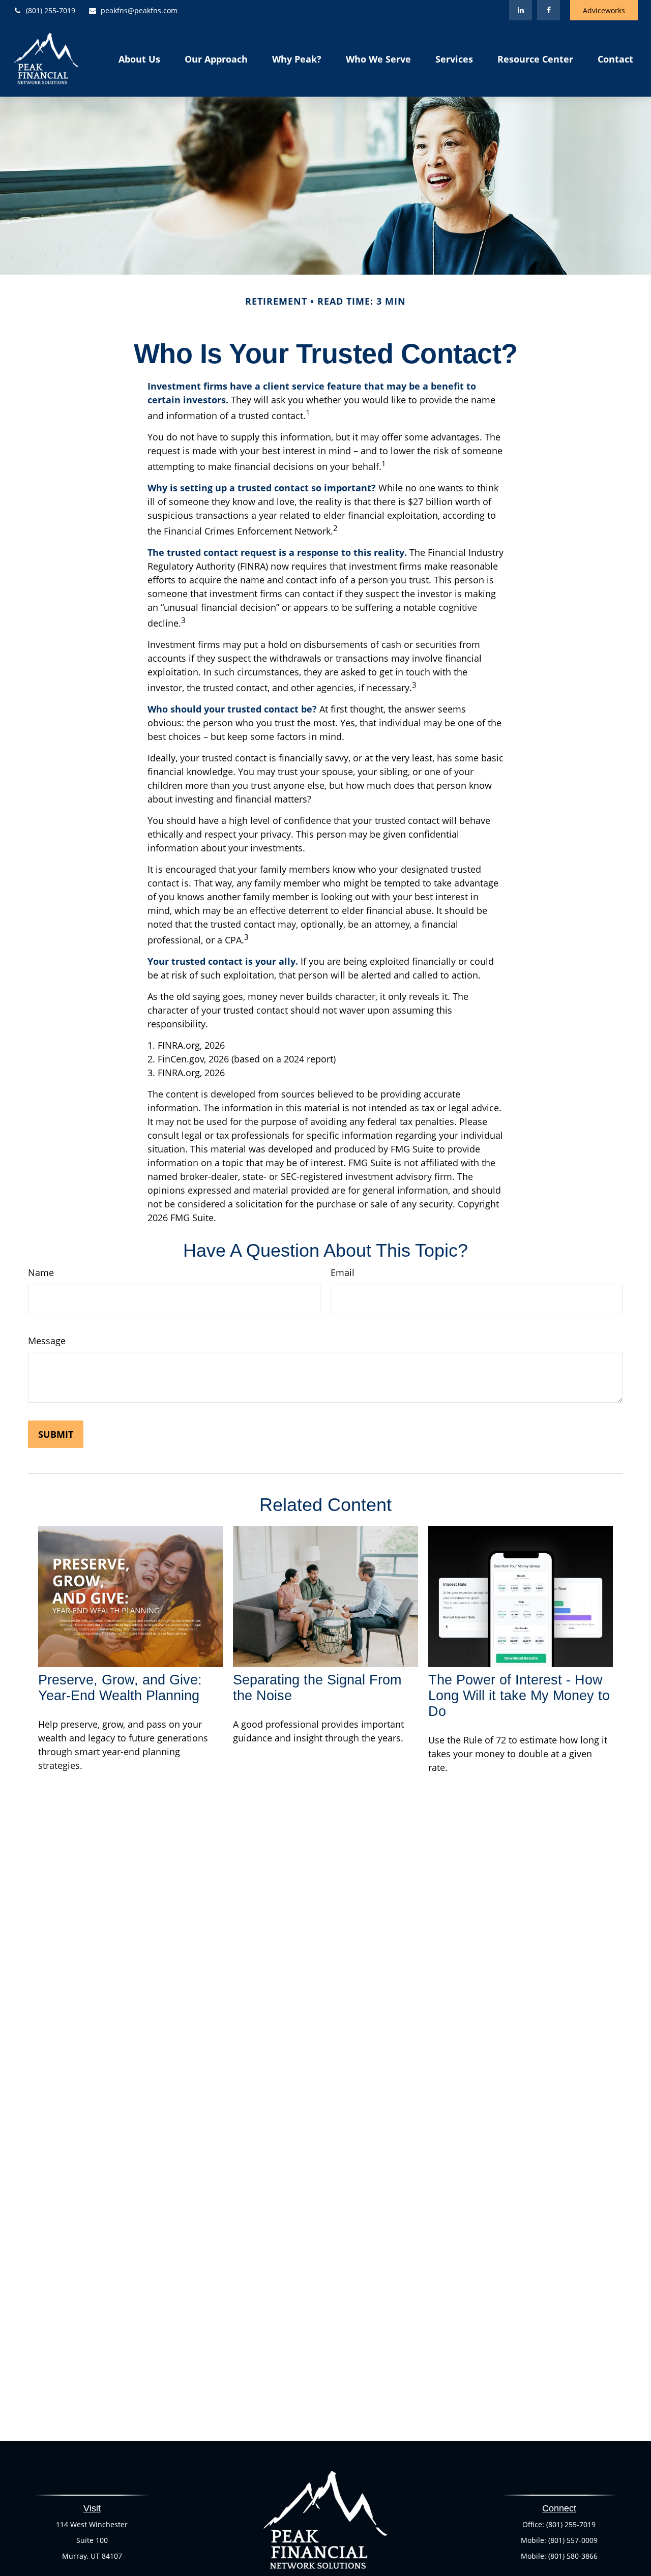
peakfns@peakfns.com (139, 10)
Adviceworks (604, 10)
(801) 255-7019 (51, 10)
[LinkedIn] (521, 10)
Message (47, 1341)
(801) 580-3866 (573, 2556)
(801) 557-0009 (573, 2540)
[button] (139, 58)
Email (343, 1272)
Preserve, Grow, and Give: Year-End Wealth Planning (120, 1688)
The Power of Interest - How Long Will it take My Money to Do (519, 1696)
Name (41, 1272)
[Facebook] (549, 10)
